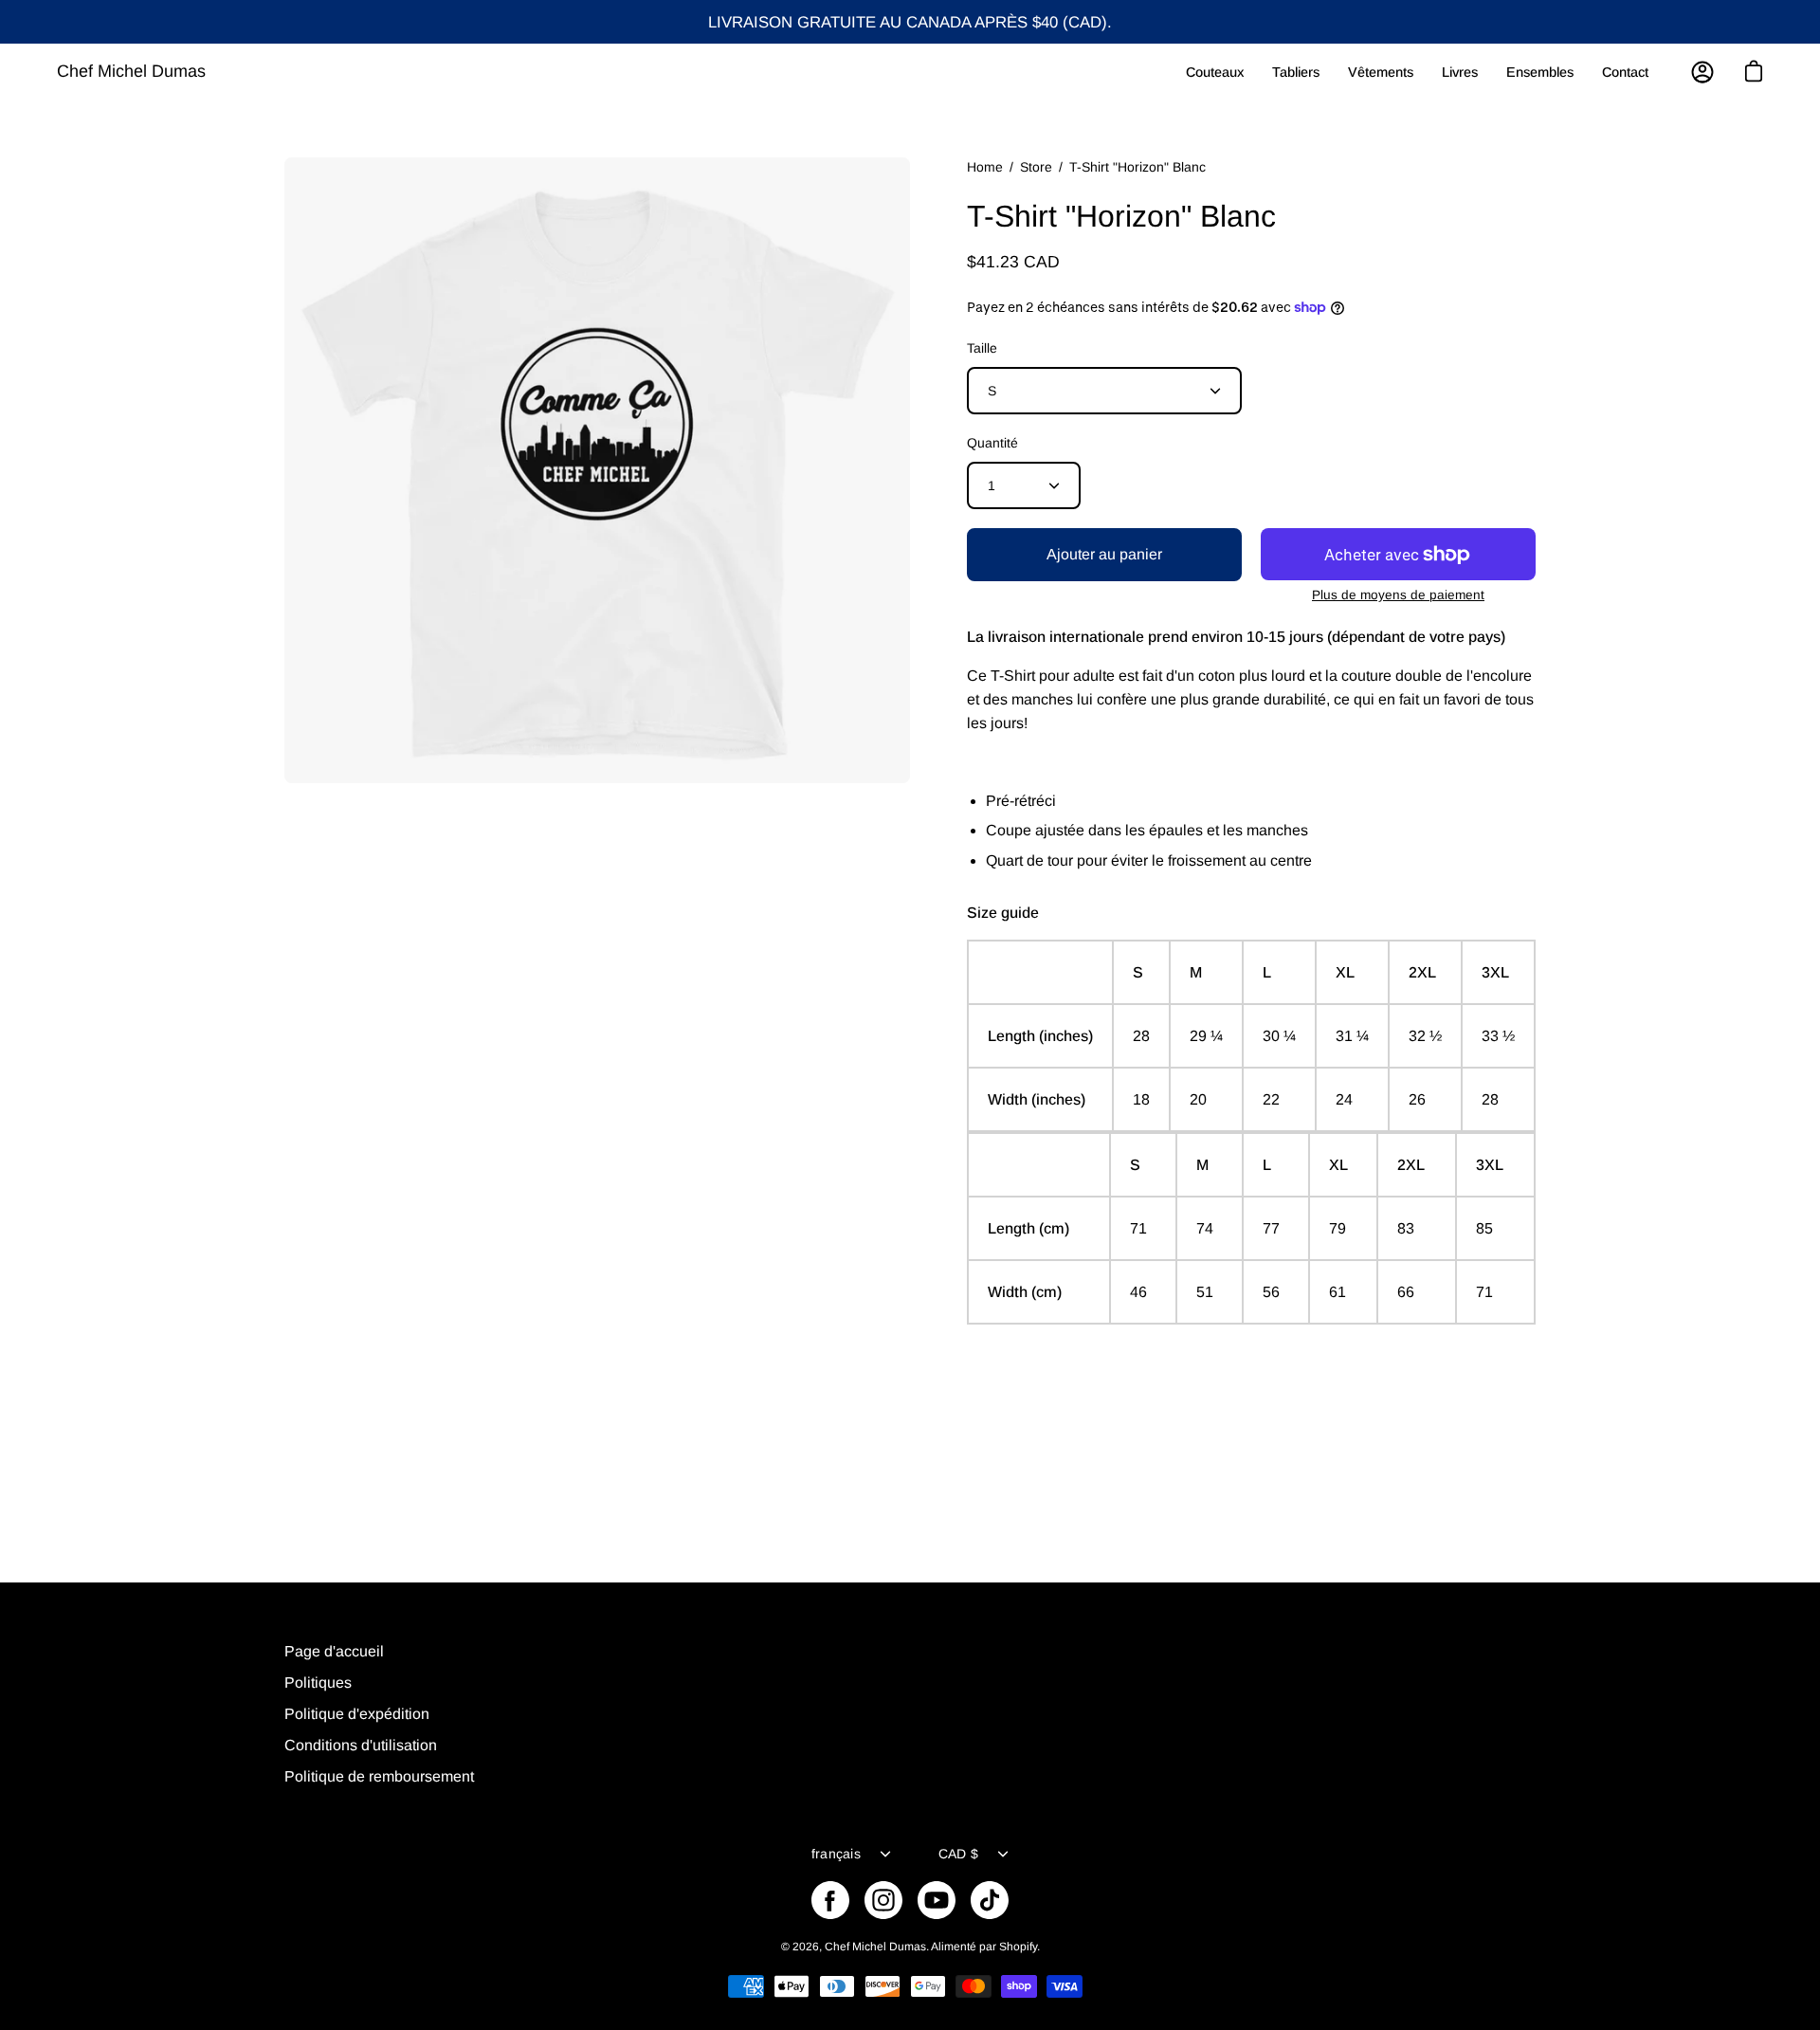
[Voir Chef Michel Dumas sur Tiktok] (990, 1900)
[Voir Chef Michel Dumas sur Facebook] (830, 1900)
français (836, 1854)
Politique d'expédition (357, 1714)
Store (1036, 167)
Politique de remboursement (379, 1776)
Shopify (1018, 1947)
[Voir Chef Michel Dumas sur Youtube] (937, 1900)
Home (985, 167)
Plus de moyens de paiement (1398, 595)
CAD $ (958, 1854)
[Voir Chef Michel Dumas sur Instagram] (883, 1900)
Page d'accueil (334, 1651)
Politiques (318, 1683)
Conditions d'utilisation (361, 1745)
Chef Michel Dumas (131, 71)
